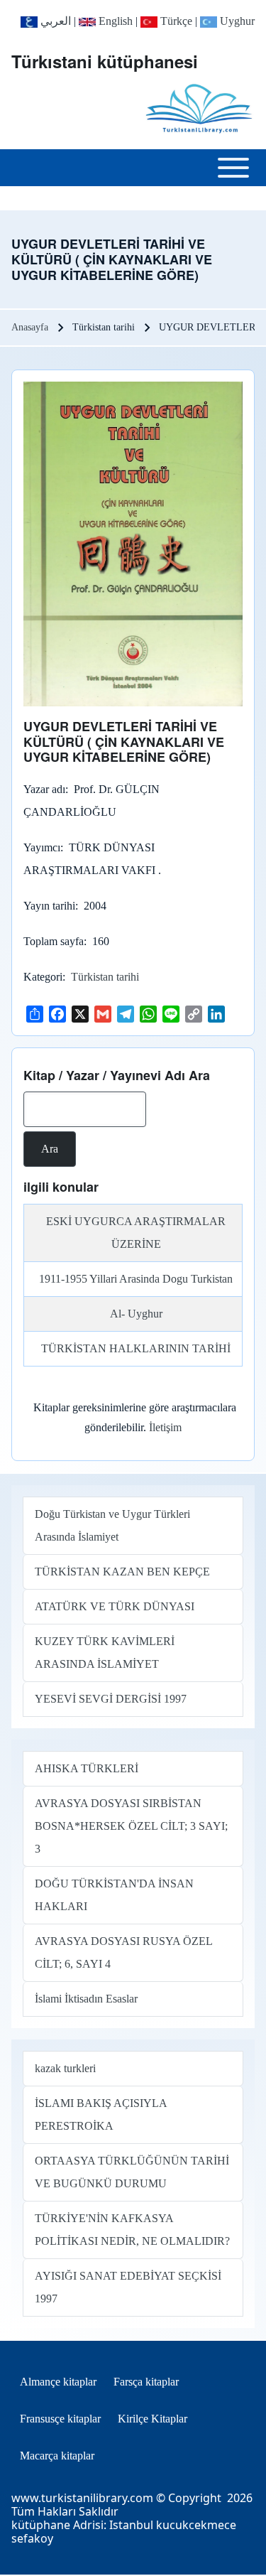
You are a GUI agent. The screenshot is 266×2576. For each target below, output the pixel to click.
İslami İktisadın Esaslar (86, 1999)
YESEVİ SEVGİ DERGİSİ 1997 (111, 1699)
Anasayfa (30, 327)
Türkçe (175, 21)
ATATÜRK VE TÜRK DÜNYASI (115, 1606)
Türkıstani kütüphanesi (105, 61)
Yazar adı (44, 789)
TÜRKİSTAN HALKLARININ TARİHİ (136, 1348)
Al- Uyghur (136, 1314)
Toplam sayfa (54, 941)
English (114, 21)
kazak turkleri (65, 2068)
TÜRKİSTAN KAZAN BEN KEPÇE (122, 1572)
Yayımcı (42, 847)
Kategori (43, 977)
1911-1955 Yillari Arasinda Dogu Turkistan (136, 1279)
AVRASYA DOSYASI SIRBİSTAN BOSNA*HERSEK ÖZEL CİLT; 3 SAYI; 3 (131, 1826)
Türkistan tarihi (105, 977)
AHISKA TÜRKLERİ (87, 1768)
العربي (54, 21)
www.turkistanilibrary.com (82, 2498)
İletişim (165, 1427)
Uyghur (236, 21)
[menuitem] (58, 2382)
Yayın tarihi (49, 906)
